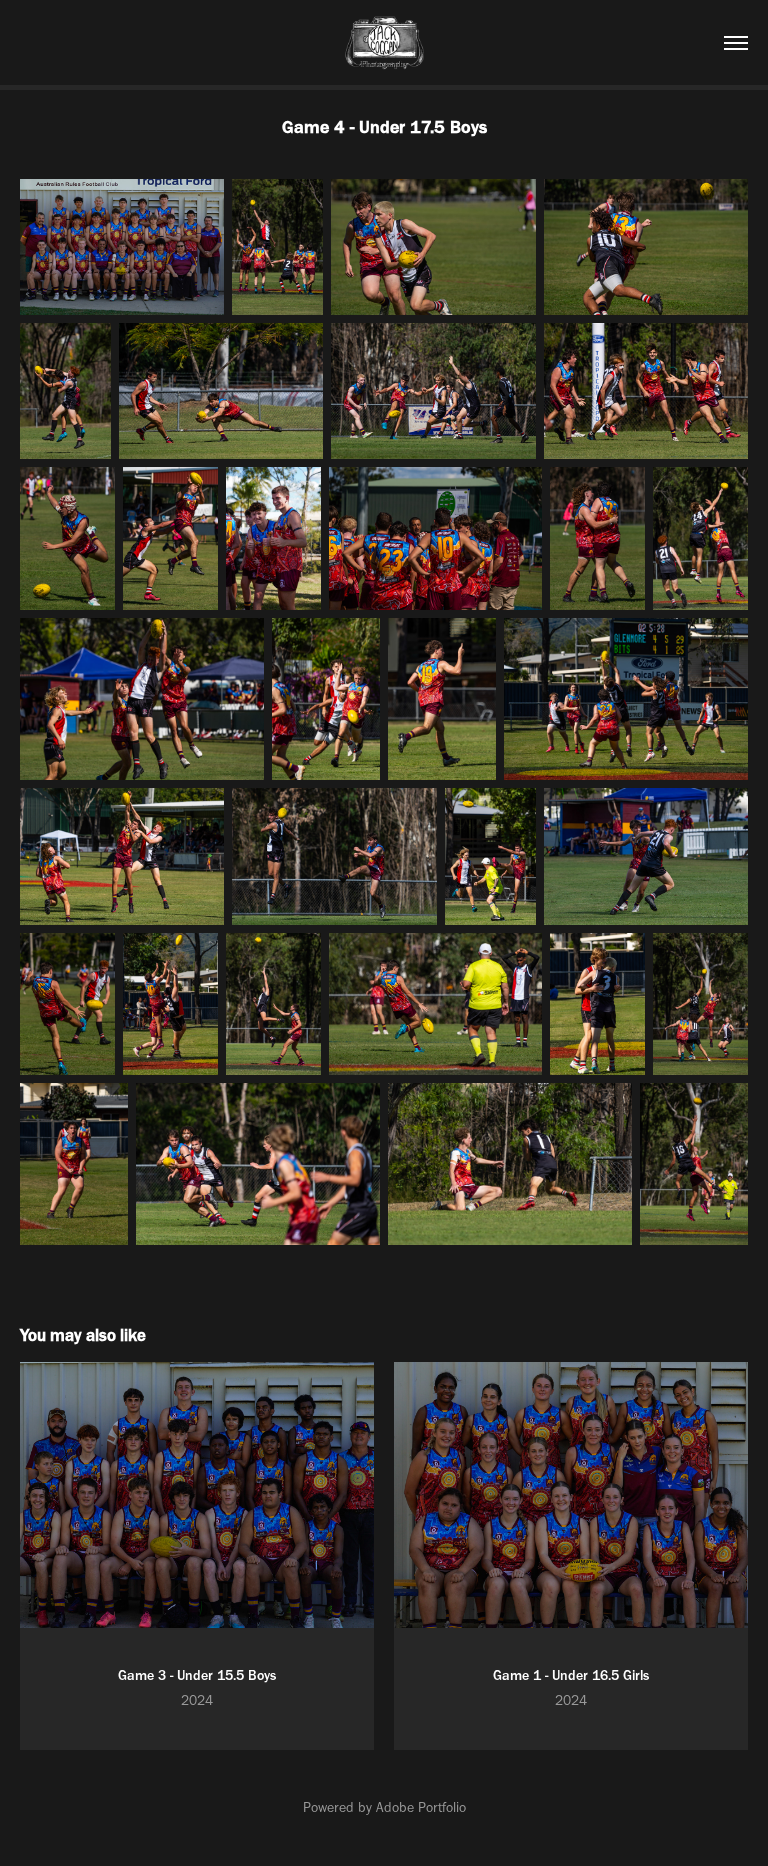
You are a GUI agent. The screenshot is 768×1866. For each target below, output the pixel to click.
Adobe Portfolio (421, 1807)
